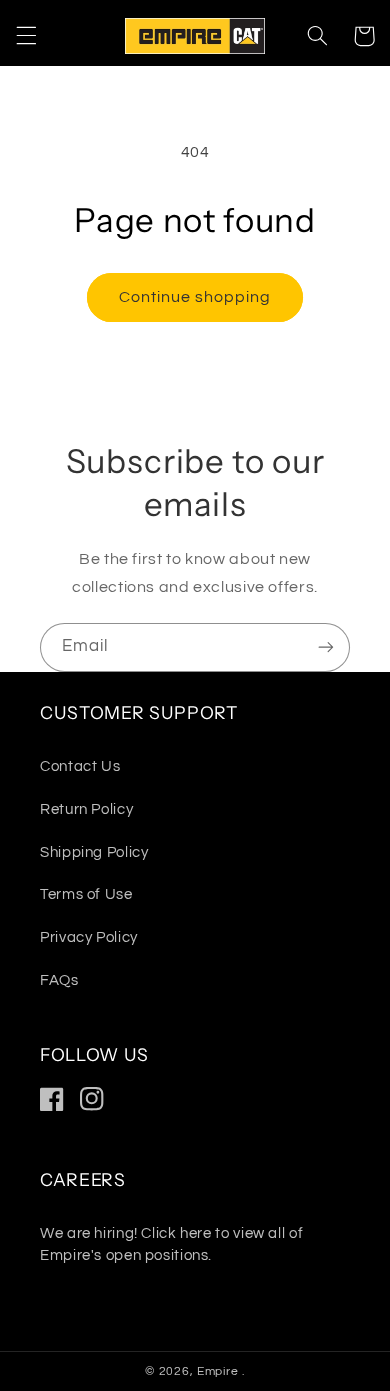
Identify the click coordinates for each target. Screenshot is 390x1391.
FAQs (59, 980)
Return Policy (86, 809)
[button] (26, 36)
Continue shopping (195, 297)
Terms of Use (86, 894)
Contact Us (80, 766)
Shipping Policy (94, 852)
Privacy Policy (89, 937)
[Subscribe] (326, 647)
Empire (219, 1371)
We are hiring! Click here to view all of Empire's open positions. (171, 1244)
